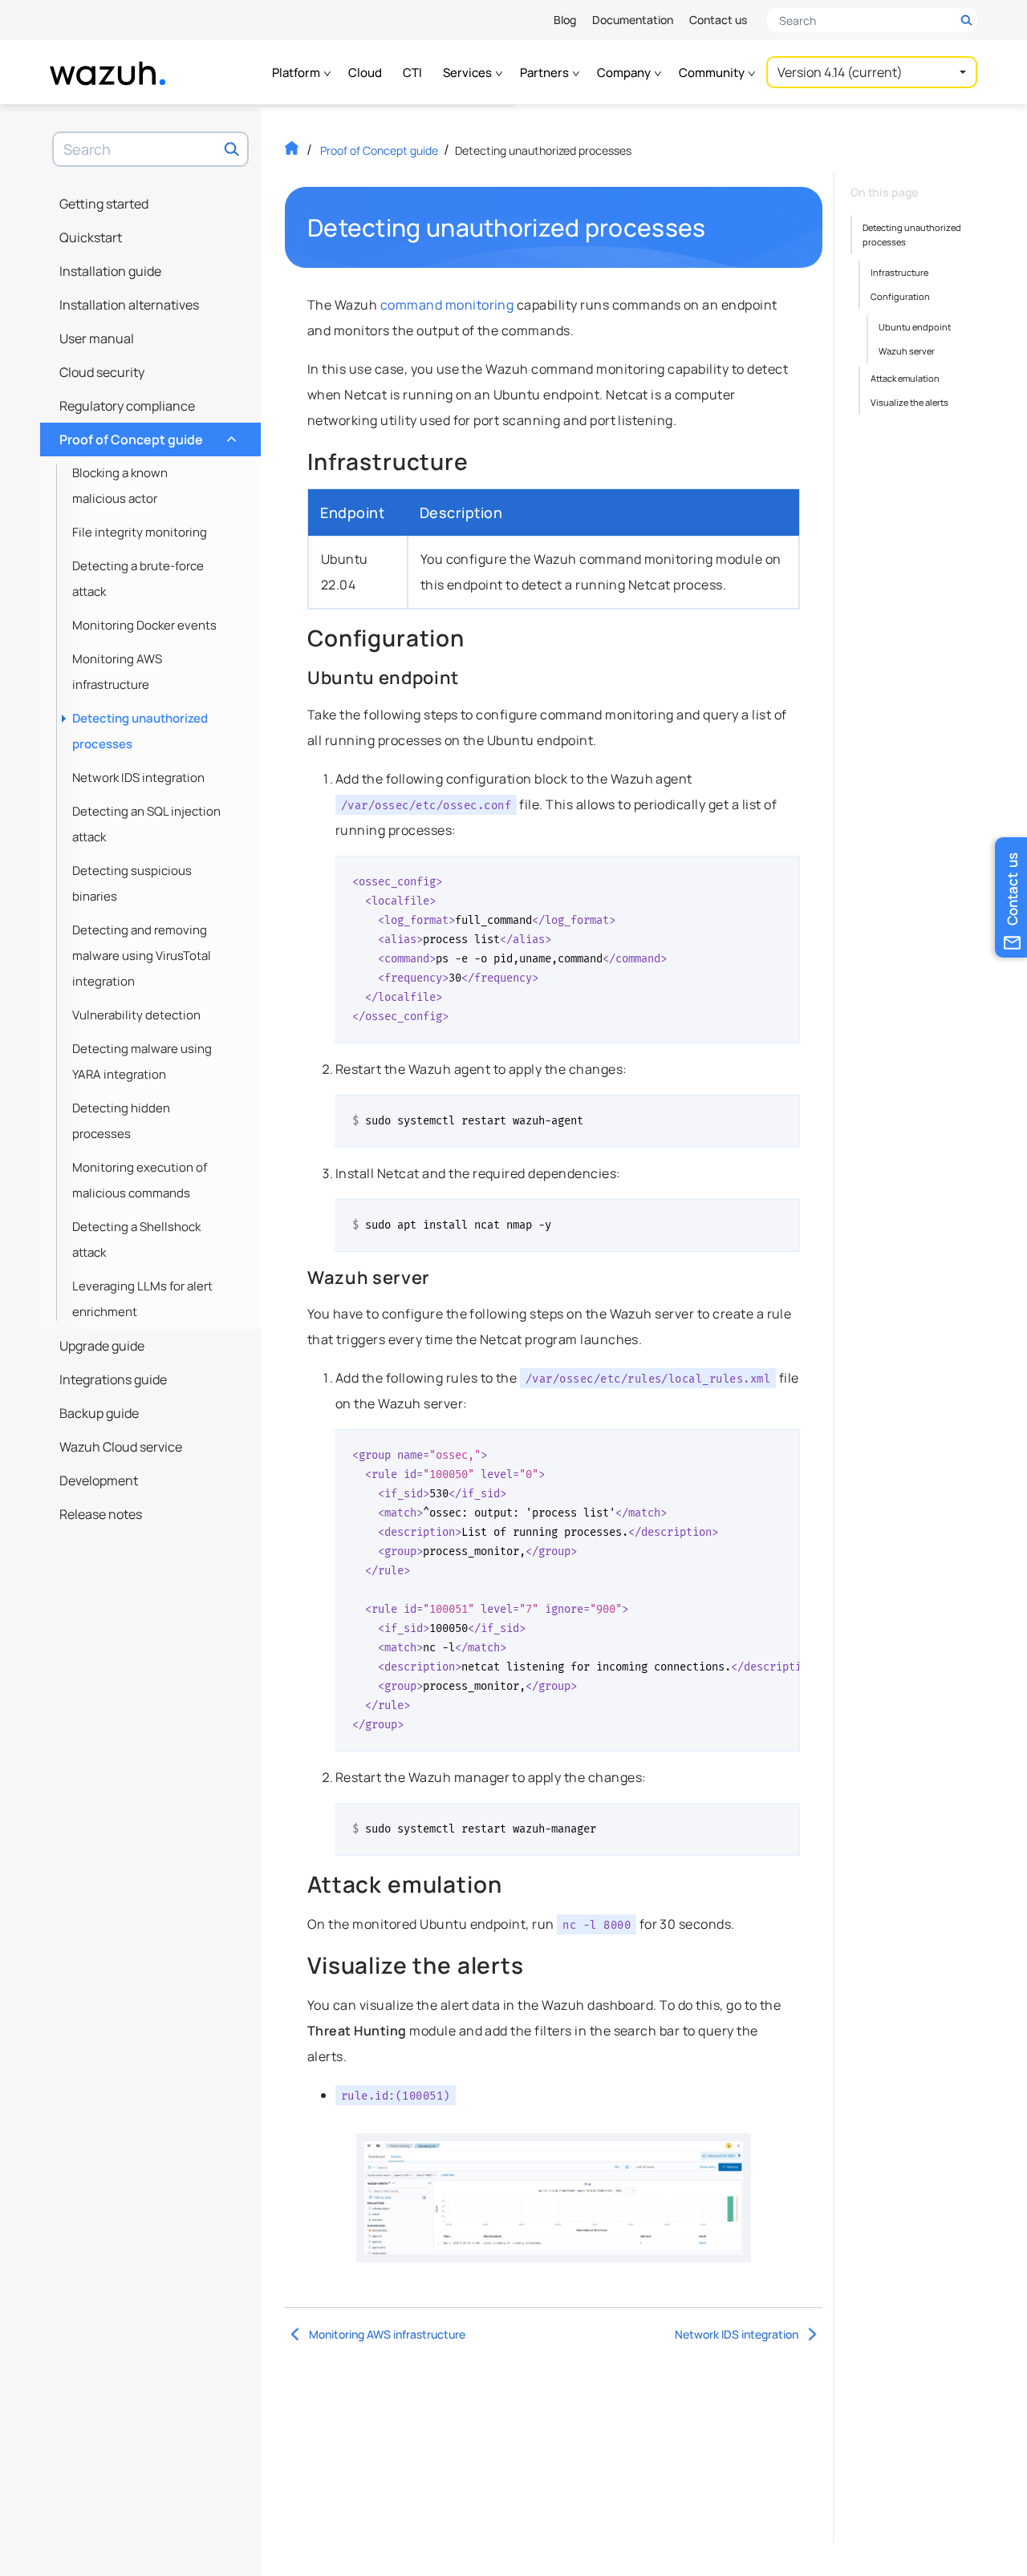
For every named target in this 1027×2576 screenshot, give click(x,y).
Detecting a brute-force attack (138, 579)
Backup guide (99, 1413)
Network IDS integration (138, 778)
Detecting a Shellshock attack (136, 1239)
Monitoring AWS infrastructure (117, 672)
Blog (565, 20)
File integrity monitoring (140, 532)
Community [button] (713, 73)
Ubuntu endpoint (915, 327)
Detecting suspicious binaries (132, 883)
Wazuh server (907, 351)
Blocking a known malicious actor (120, 486)
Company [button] (625, 73)
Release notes (101, 1514)
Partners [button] (546, 73)
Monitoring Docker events (144, 625)
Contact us (718, 20)
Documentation (633, 20)
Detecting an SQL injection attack (146, 824)
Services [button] (469, 73)
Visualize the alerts (909, 402)
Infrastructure (899, 272)
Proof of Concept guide (146, 435)
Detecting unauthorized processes (140, 731)
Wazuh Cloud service (121, 1447)
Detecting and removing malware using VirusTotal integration (142, 956)
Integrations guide (113, 1379)
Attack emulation (905, 378)
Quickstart (91, 237)
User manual (97, 338)
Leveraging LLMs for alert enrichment (142, 1299)
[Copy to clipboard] (782, 874)
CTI (412, 73)
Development (99, 1480)
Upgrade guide (102, 1346)
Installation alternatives (129, 305)
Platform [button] (297, 73)
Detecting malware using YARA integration (142, 1061)
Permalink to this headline (716, 228)
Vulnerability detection (136, 1015)
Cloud (365, 73)
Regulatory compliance (127, 406)
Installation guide (110, 271)
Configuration (900, 296)
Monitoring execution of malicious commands (140, 1180)
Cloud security (102, 372)
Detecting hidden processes (121, 1121)
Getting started (104, 204)
